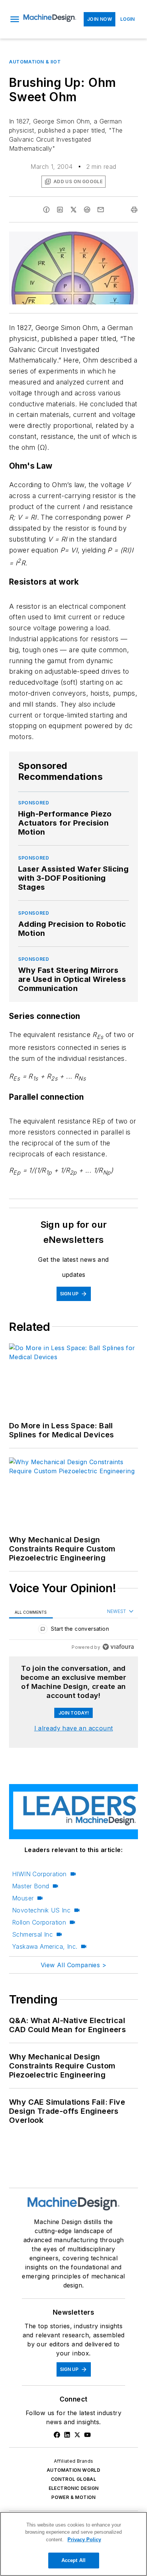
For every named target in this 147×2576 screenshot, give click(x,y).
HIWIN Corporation (39, 1874)
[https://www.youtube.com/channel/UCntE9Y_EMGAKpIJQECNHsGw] (87, 2435)
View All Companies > (73, 1965)
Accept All (73, 2560)
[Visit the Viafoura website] (118, 1647)
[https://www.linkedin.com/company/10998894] (67, 2435)
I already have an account (74, 1728)
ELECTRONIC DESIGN (74, 2488)
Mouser (23, 1898)
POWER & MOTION (73, 2497)
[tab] (31, 1612)
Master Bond (31, 1886)
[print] (134, 210)
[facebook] (46, 210)
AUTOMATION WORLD (73, 2470)
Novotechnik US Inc (41, 1910)
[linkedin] (60, 210)
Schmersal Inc (32, 1934)
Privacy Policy (84, 2540)
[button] (15, 19)
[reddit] (87, 210)
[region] (73, 1631)
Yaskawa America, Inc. (45, 1946)
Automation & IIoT (35, 62)
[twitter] (73, 210)
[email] (101, 210)
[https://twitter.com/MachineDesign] (77, 2435)
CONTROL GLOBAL (74, 2479)
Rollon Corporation (39, 1922)
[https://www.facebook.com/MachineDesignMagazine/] (57, 2435)
